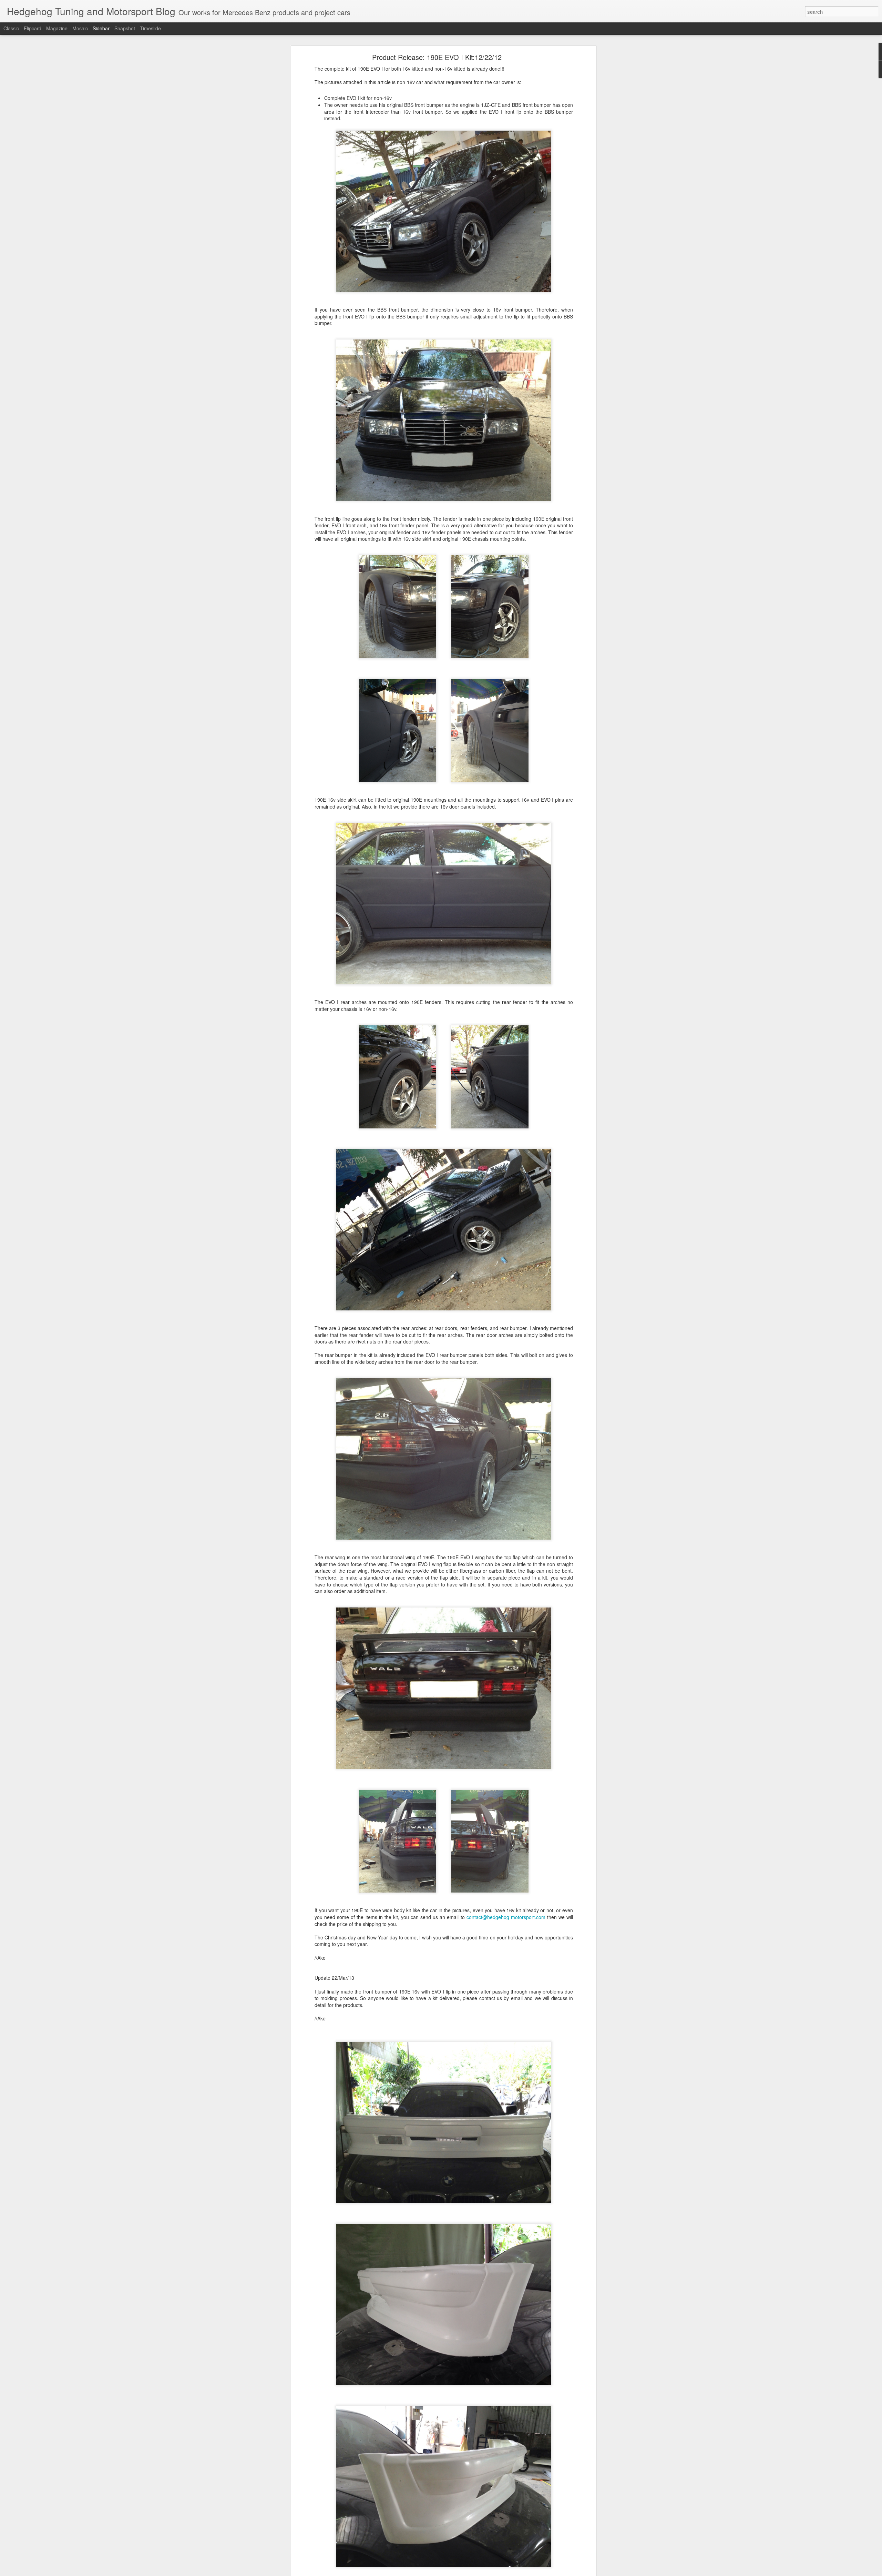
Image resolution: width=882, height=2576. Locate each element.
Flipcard (33, 28)
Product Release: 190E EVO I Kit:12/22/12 (437, 57)
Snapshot (125, 28)
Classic (11, 28)
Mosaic (80, 28)
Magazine (57, 28)
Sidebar (101, 28)
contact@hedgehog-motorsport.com (506, 1917)
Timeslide (150, 28)
